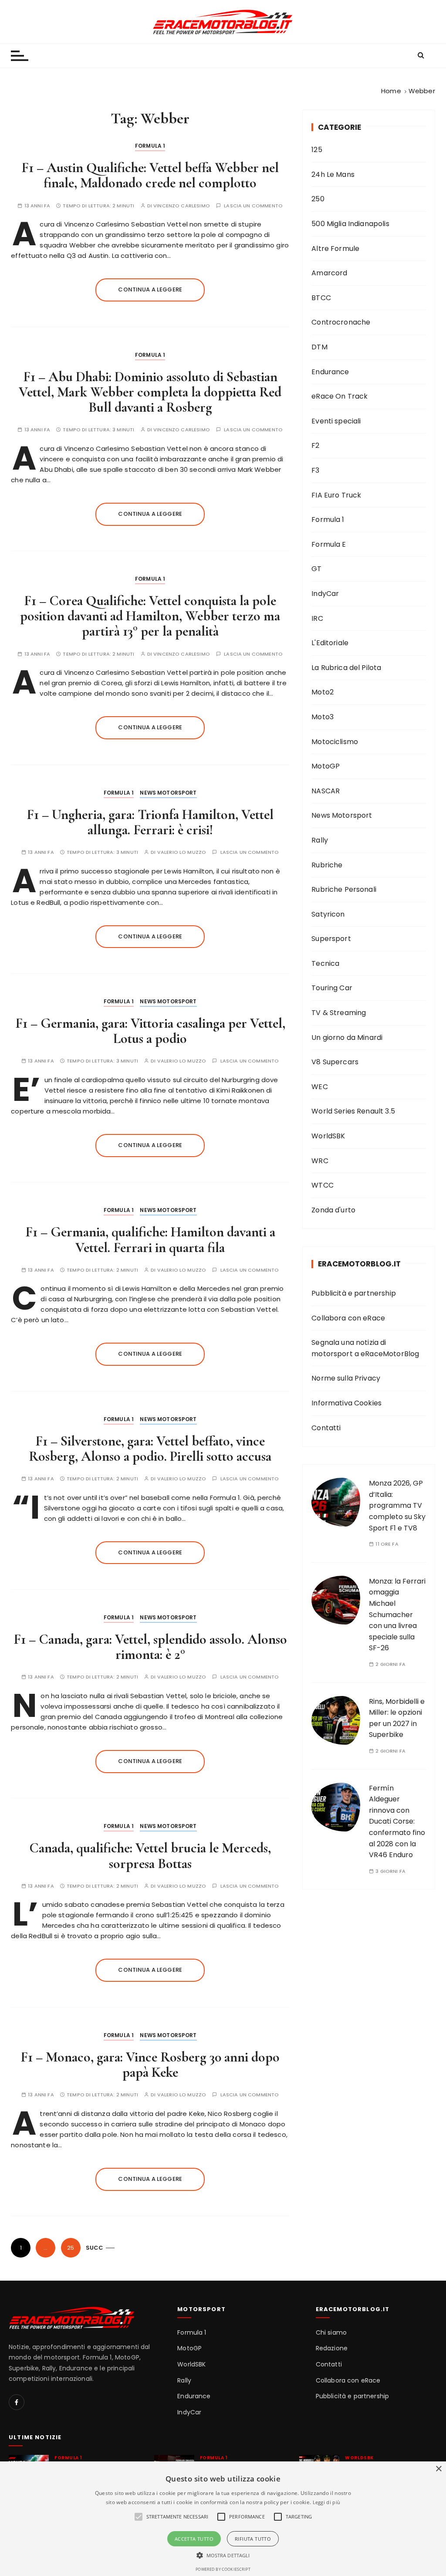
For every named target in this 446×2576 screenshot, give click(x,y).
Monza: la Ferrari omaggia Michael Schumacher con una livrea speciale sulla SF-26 (397, 1615)
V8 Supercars (335, 1062)
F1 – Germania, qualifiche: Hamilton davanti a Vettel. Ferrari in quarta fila (150, 1239)
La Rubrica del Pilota (346, 668)
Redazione (332, 2348)
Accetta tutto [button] (194, 2539)
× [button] (438, 2469)
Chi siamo (331, 2333)
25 (71, 2248)
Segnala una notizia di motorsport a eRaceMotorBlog (365, 1348)
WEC (319, 1087)
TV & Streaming (339, 1013)
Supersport (331, 939)
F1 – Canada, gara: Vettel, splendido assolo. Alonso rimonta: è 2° (150, 1647)
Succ (95, 2248)
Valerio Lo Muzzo (182, 852)
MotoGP (326, 766)
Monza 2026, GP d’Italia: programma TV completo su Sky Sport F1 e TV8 (397, 1505)
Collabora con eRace (348, 1318)
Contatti (326, 1428)
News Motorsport (168, 793)
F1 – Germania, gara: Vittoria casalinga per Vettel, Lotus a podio (150, 1031)
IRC (317, 618)
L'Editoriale (330, 643)
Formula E (329, 544)
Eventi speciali (336, 421)
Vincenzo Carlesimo (182, 206)
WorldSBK (328, 1136)
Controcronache (341, 322)
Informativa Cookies (346, 1403)
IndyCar (325, 594)
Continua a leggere (150, 289)
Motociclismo (335, 742)
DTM (319, 347)
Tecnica (325, 963)
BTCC (321, 298)
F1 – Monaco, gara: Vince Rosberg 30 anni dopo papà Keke (150, 2065)
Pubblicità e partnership (354, 1293)
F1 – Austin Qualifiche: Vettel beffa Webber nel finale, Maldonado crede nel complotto (150, 175)
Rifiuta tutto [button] (253, 2539)
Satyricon (328, 914)
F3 (315, 470)
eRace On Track (340, 396)
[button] (223, 2555)
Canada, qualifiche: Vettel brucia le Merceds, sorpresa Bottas (150, 1855)
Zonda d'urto (333, 1210)
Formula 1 (150, 146)
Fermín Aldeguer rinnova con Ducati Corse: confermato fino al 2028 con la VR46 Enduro (397, 1822)
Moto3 (323, 717)
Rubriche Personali (344, 889)
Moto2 (323, 692)
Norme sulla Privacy (346, 1378)
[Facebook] (17, 2402)
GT (316, 569)
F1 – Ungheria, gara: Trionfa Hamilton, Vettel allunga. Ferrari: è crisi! (150, 822)
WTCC (323, 1185)
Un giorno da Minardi (347, 1038)
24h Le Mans (333, 174)
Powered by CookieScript (223, 2569)
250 (318, 199)
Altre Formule (335, 249)
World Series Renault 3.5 (353, 1111)
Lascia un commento (253, 206)
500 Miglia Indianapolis (350, 224)
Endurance (330, 372)
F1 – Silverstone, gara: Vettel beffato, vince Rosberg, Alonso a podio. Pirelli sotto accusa (150, 1449)
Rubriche (327, 865)
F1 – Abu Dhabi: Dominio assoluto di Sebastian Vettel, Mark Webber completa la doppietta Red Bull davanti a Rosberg (150, 392)
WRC (320, 1161)
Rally (320, 840)
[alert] (223, 2519)
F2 (315, 445)
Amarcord (329, 273)
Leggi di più (327, 2502)
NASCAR (326, 791)
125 (317, 150)
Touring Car (332, 988)
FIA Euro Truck (336, 495)
